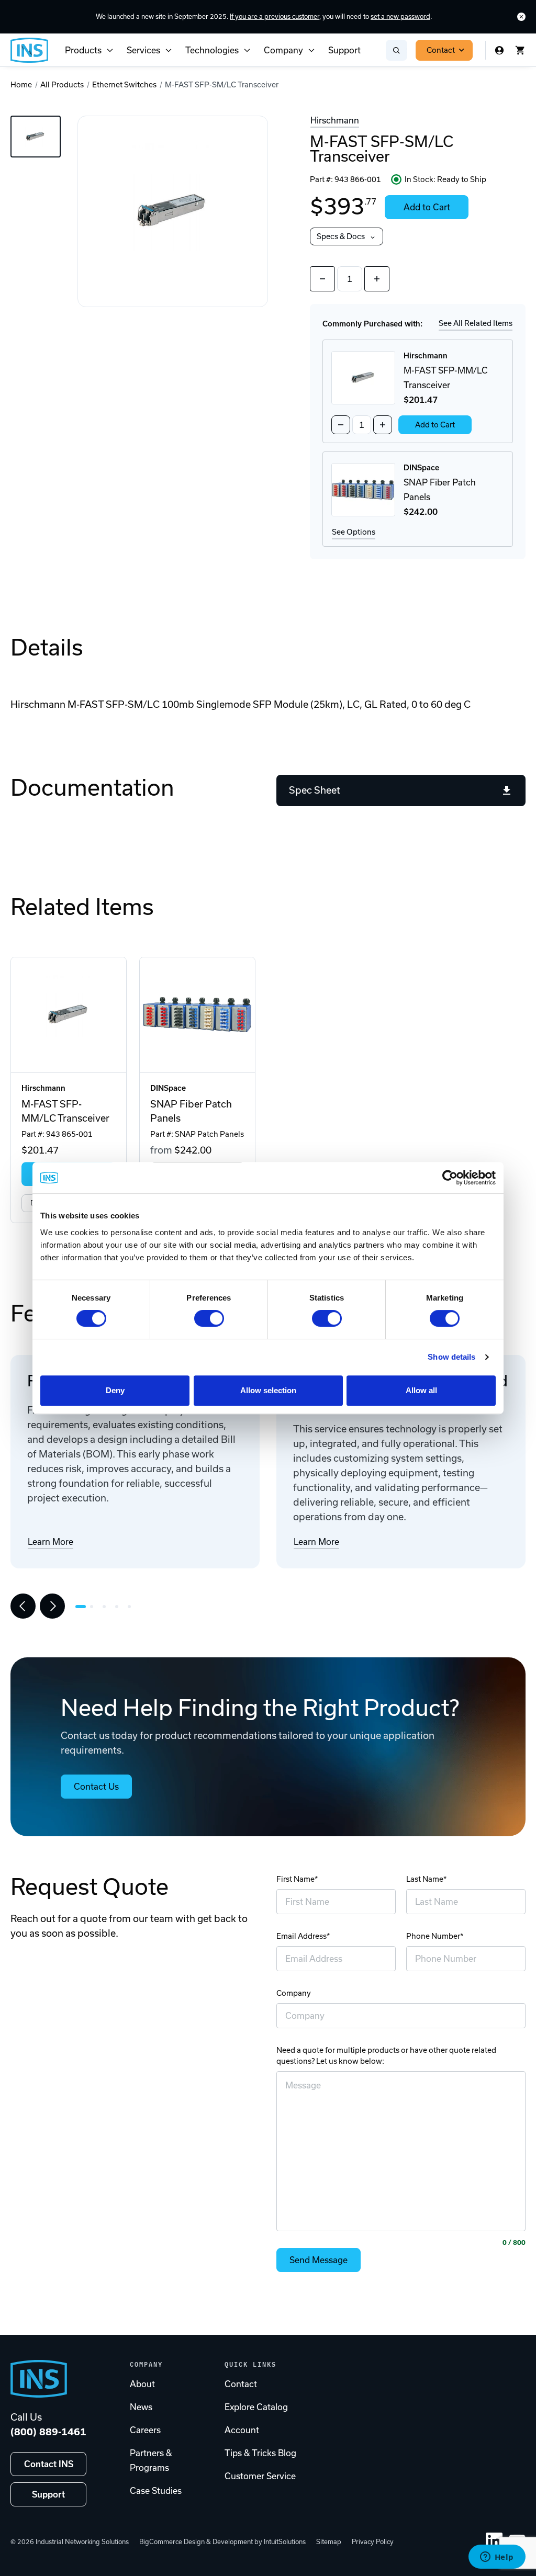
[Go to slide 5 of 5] (132, 1607)
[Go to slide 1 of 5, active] (81, 1607)
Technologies (212, 50)
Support (344, 50)
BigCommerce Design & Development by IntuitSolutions (222, 2542)
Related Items (82, 907)
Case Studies (156, 2491)
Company (283, 50)
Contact (441, 50)
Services (143, 50)
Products (83, 50)
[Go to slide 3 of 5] (107, 1607)
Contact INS (49, 2464)
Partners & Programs (151, 2460)
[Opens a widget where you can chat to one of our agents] (497, 2558)
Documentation (92, 787)
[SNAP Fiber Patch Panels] (197, 1015)
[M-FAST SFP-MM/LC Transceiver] (69, 1015)
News (141, 2407)
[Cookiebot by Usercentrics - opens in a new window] (450, 1178)
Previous (23, 1606)
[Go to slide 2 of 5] (94, 1607)
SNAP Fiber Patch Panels (191, 1111)
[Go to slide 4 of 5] (119, 1607)
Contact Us (96, 1787)
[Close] (521, 17)
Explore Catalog (256, 2407)
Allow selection (268, 1390)
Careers (145, 2430)
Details (47, 647)
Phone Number (433, 1936)
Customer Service (260, 2476)
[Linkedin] (494, 2541)
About (142, 2384)
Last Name (425, 1879)
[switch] (209, 1318)
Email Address (301, 1936)
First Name (295, 1879)
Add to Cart (427, 207)
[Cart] (520, 50)
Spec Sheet (315, 790)
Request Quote (90, 1886)
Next (52, 1606)
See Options (354, 532)
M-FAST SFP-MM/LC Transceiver (65, 1111)
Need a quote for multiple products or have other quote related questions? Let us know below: (386, 2056)
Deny (115, 1390)
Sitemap (329, 2542)
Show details (451, 1357)
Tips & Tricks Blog (260, 2453)
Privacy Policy (373, 2542)
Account (242, 2430)
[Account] (499, 50)
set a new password (400, 16)
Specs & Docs (341, 236)
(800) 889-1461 (48, 2432)
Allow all (421, 1390)
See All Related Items (476, 323)
